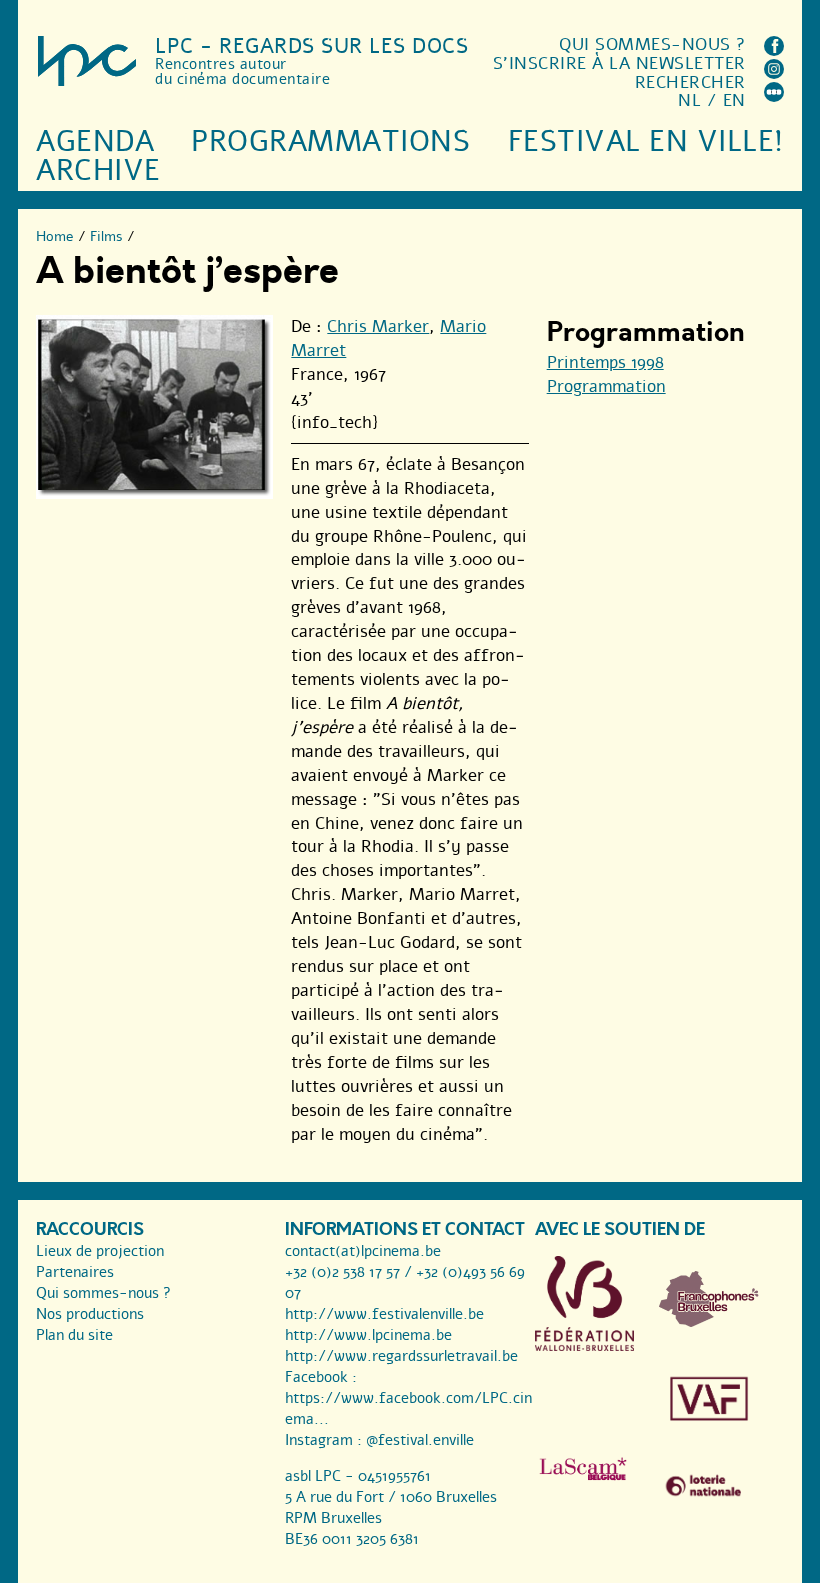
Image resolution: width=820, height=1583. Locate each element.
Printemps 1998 (605, 362)
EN (734, 100)
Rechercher (690, 82)
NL (689, 100)
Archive (98, 170)
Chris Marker (378, 326)
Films (106, 236)
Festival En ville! (646, 141)
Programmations (330, 141)
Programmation (606, 386)
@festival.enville (420, 1440)
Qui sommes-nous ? (652, 44)
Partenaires (75, 1272)
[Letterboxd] (774, 96)
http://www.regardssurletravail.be (401, 1356)
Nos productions (90, 1314)
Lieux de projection (100, 1251)
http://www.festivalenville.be (384, 1314)
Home (55, 236)
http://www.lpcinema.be (368, 1335)
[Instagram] (774, 73)
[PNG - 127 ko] (709, 1322)
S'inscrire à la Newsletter (619, 63)
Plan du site (74, 1335)
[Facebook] (774, 50)
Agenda (95, 141)
